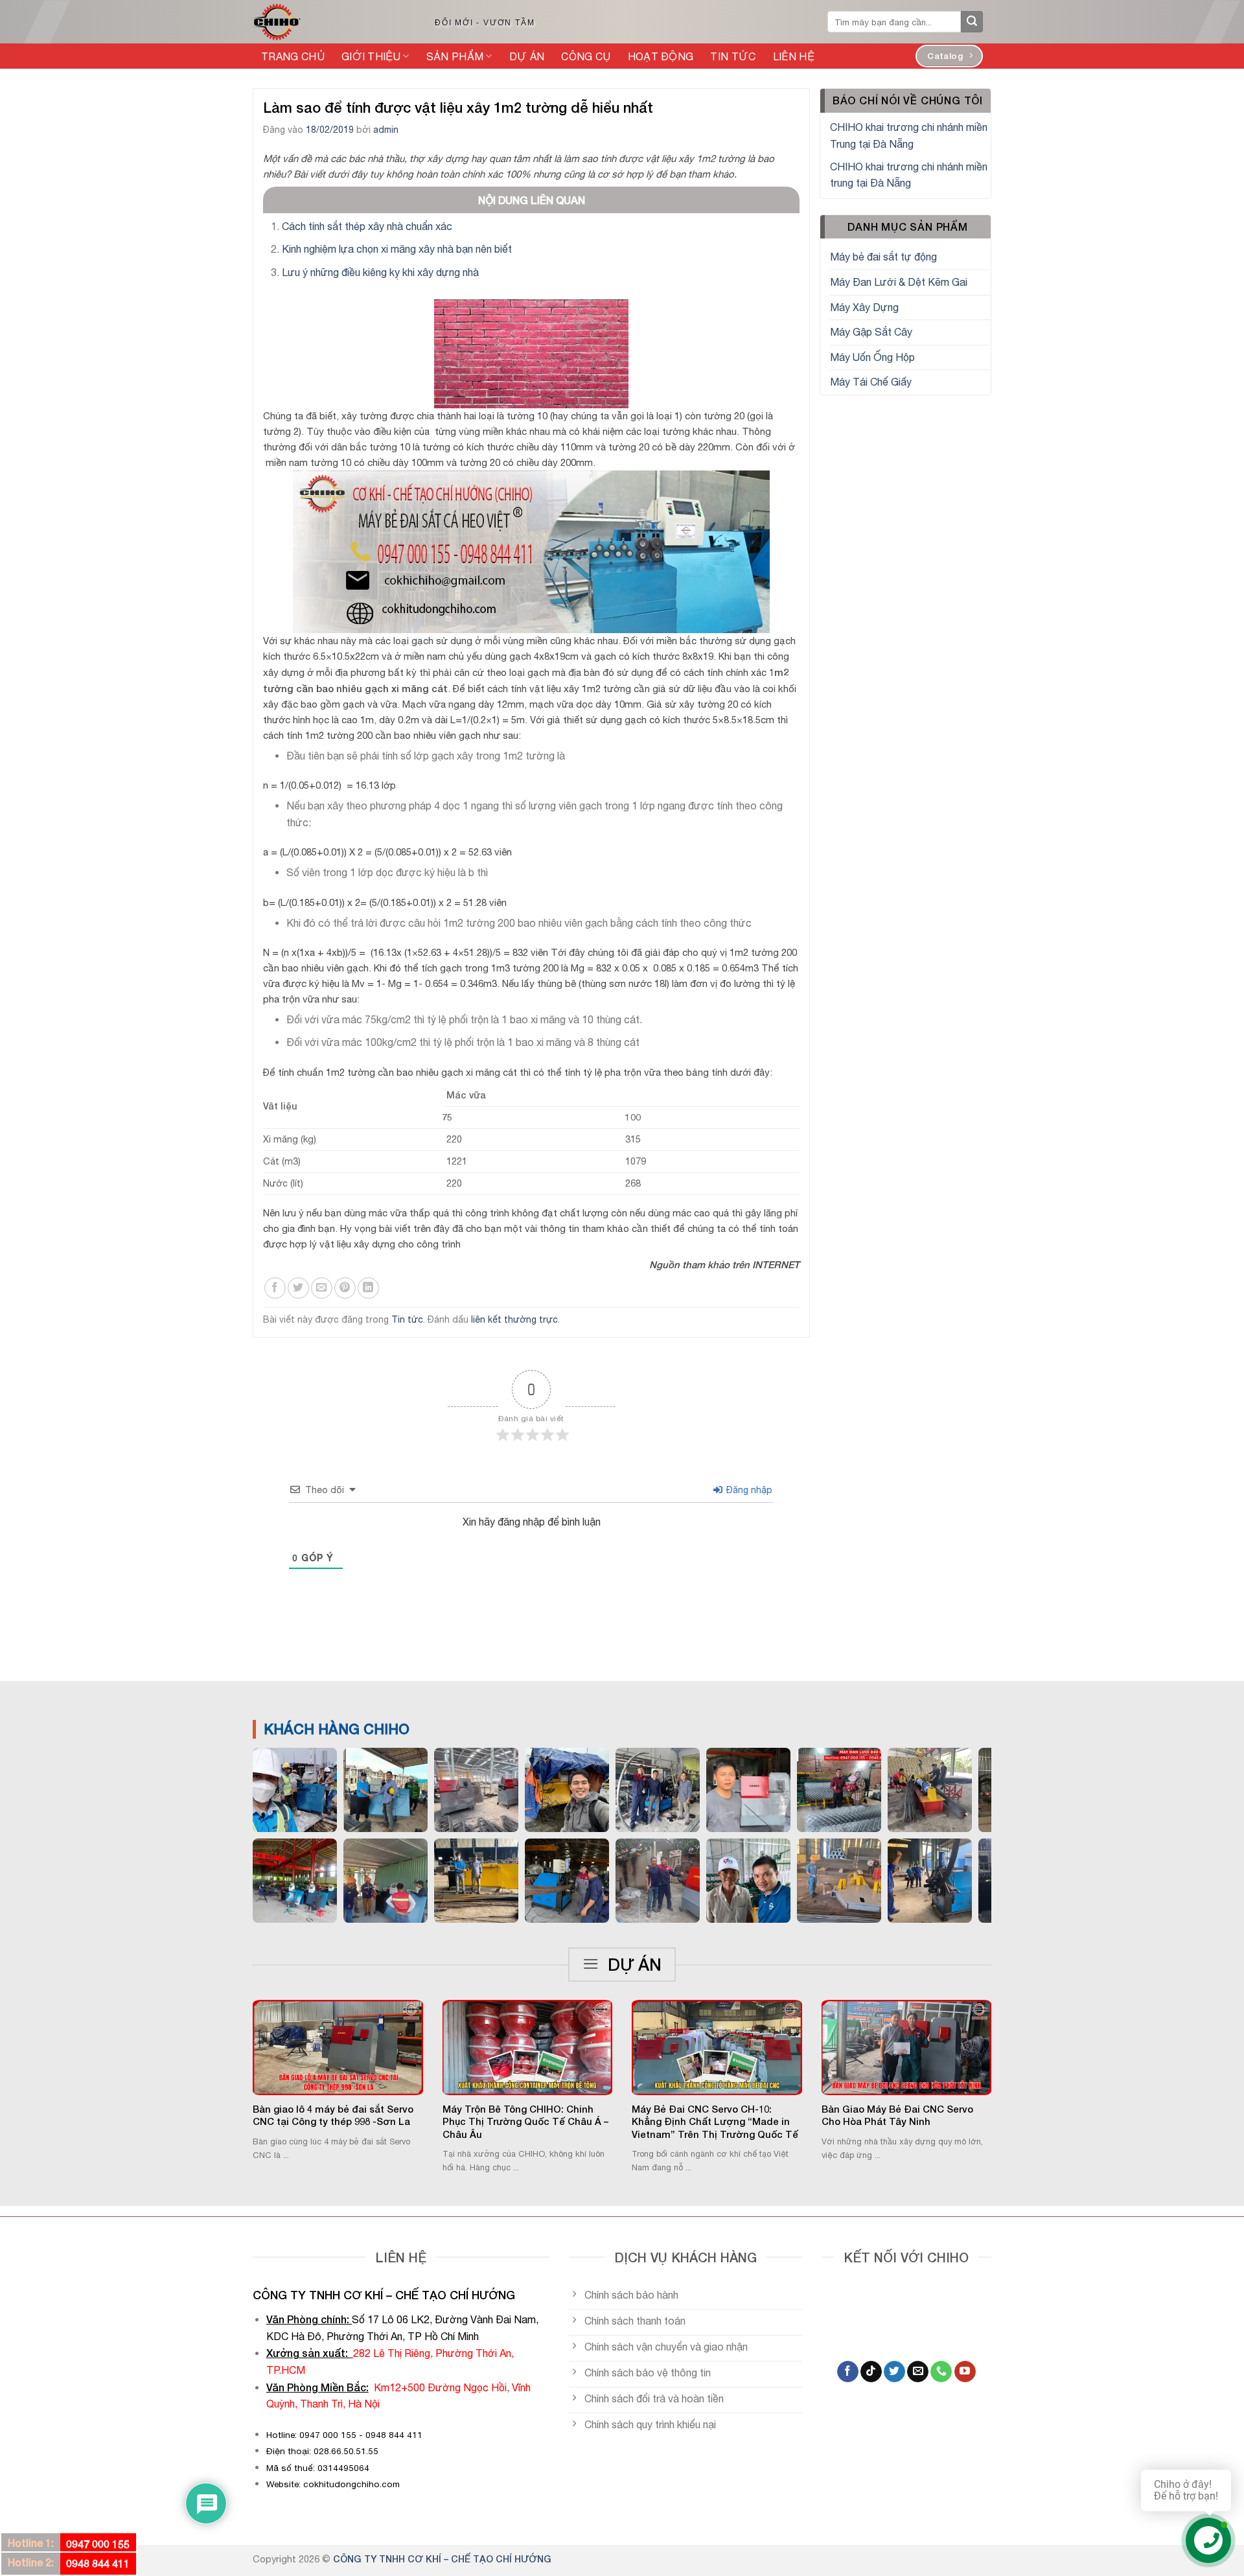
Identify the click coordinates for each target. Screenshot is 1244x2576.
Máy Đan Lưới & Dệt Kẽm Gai (899, 282)
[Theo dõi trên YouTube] (965, 2372)
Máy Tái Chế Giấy (871, 382)
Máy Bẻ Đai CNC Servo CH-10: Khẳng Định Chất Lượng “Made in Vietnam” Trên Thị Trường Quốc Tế (715, 2121)
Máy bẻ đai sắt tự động (883, 257)
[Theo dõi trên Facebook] (848, 2372)
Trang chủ (293, 56)
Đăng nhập (748, 1490)
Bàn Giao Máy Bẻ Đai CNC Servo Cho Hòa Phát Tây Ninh (897, 2115)
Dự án (527, 56)
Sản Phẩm (455, 56)
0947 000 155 (98, 2544)
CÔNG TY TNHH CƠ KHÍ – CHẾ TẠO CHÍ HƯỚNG (442, 2559)
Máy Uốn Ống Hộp (872, 357)
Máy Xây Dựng (864, 307)
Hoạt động (661, 56)
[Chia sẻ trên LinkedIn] (368, 1288)
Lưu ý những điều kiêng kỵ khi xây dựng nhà (380, 272)
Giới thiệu (371, 56)
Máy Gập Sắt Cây (871, 332)
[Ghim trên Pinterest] (345, 1288)
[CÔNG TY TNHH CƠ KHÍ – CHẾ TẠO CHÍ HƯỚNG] (330, 22)
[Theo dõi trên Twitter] (894, 2372)
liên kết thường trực (514, 1319)
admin (386, 130)
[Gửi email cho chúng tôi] (918, 2372)
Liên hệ (794, 56)
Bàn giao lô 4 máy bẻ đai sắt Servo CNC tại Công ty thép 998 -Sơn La (333, 2115)
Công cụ (586, 56)
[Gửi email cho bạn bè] (322, 1288)
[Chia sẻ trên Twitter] (298, 1288)
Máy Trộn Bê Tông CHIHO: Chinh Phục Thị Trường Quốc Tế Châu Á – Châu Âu (525, 2121)
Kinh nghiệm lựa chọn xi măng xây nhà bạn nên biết (397, 249)
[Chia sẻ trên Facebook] (275, 1288)
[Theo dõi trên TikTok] (871, 2372)
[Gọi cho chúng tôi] (941, 2372)
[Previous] (236, 2055)
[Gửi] (972, 22)
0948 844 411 (98, 2563)
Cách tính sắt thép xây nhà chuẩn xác (367, 226)
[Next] (1008, 2055)
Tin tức (733, 56)
